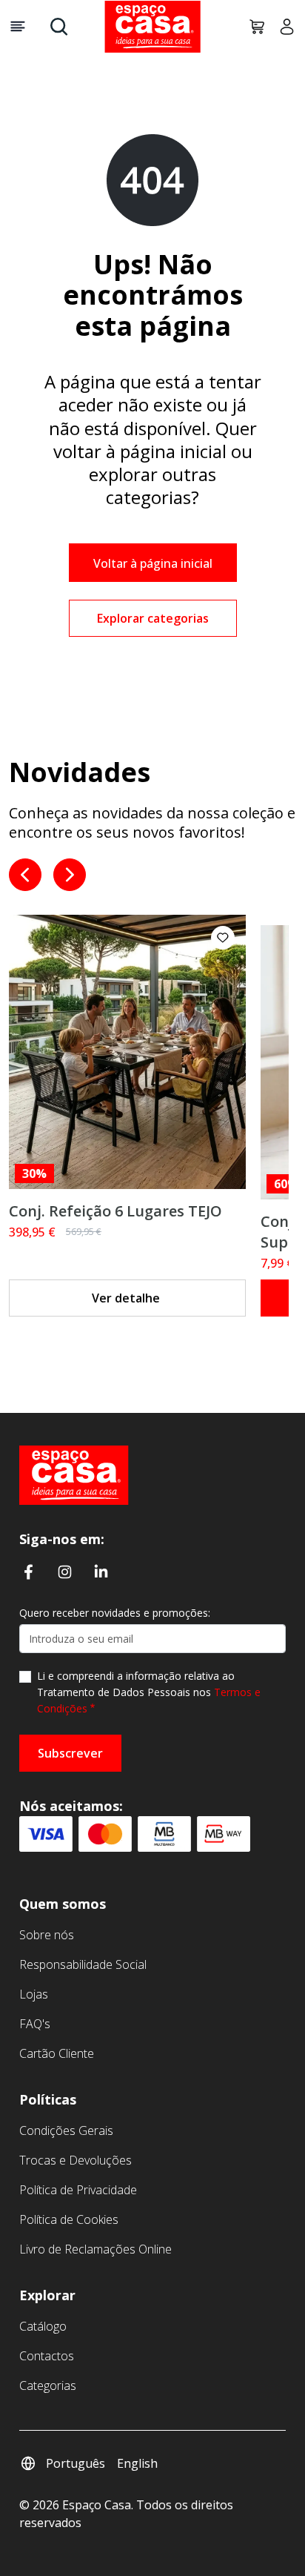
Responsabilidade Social (83, 1964)
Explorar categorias (153, 618)
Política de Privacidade (78, 2190)
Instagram (65, 1571)
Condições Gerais (66, 2130)
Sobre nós (47, 1935)
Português (76, 2463)
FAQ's (35, 2024)
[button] (223, 938)
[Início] (74, 1474)
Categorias (48, 2385)
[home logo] (152, 27)
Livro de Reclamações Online (95, 2249)
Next (70, 875)
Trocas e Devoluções (76, 2160)
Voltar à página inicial (153, 563)
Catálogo (43, 2326)
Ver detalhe (126, 1298)
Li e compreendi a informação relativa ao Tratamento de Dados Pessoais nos (149, 1692)
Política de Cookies (69, 2219)
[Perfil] (281, 27)
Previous (25, 875)
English (137, 2463)
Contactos (47, 2356)
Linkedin (101, 1571)
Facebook (29, 1571)
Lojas (34, 1994)
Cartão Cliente (57, 2053)
